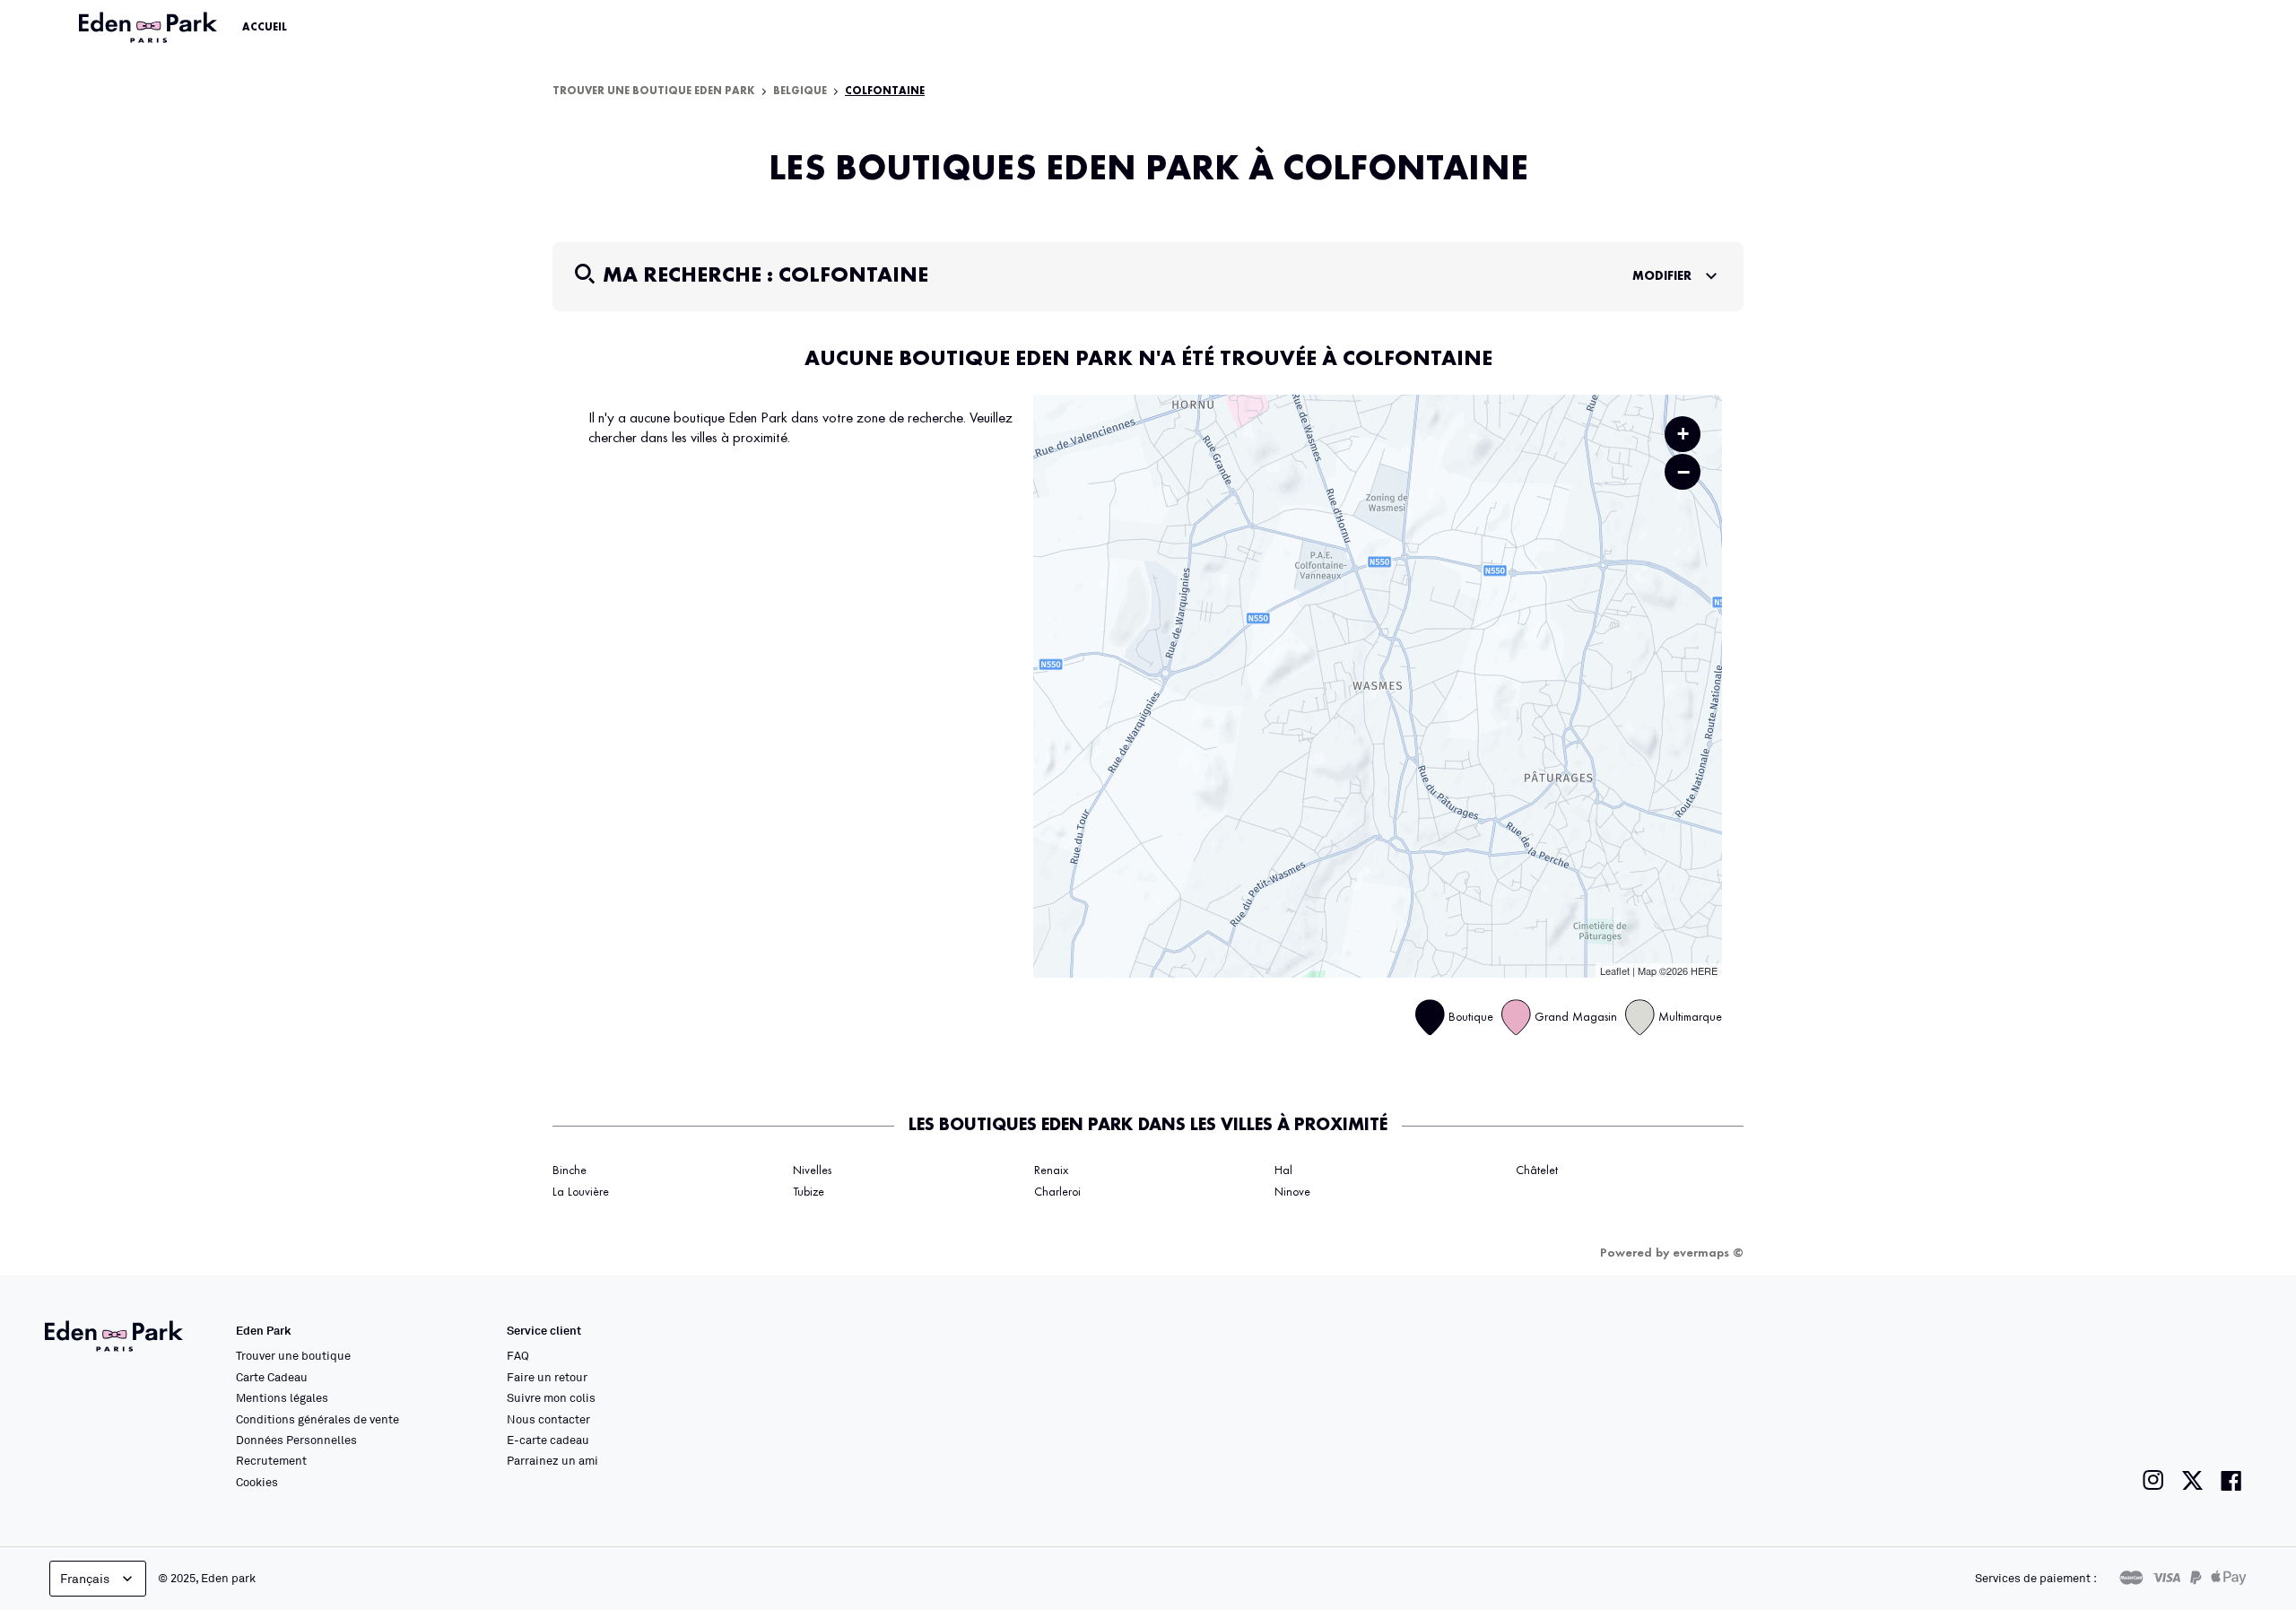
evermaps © (1708, 1253)
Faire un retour (547, 1377)
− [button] (1683, 472)
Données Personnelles (296, 1440)
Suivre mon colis (551, 1397)
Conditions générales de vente (317, 1419)
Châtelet (1537, 1171)
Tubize (809, 1192)
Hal (1283, 1171)
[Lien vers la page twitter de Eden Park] (2192, 1480)
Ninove (1292, 1192)
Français (85, 1578)
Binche (570, 1171)
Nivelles (812, 1171)
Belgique (800, 91)
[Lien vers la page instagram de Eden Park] (2153, 1480)
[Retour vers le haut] (2228, 1416)
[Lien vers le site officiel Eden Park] (150, 28)
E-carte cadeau (548, 1440)
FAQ (518, 1355)
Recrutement (271, 1460)
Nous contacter (548, 1419)
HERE (1704, 970)
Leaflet (1615, 970)
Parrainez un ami (552, 1460)
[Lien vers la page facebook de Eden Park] (2231, 1480)
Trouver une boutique (293, 1355)
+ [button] (1683, 434)
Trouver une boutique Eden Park (654, 91)
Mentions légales (282, 1397)
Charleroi (1057, 1192)
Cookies (257, 1482)
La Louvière (581, 1192)
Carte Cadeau (272, 1377)
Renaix (1051, 1171)
